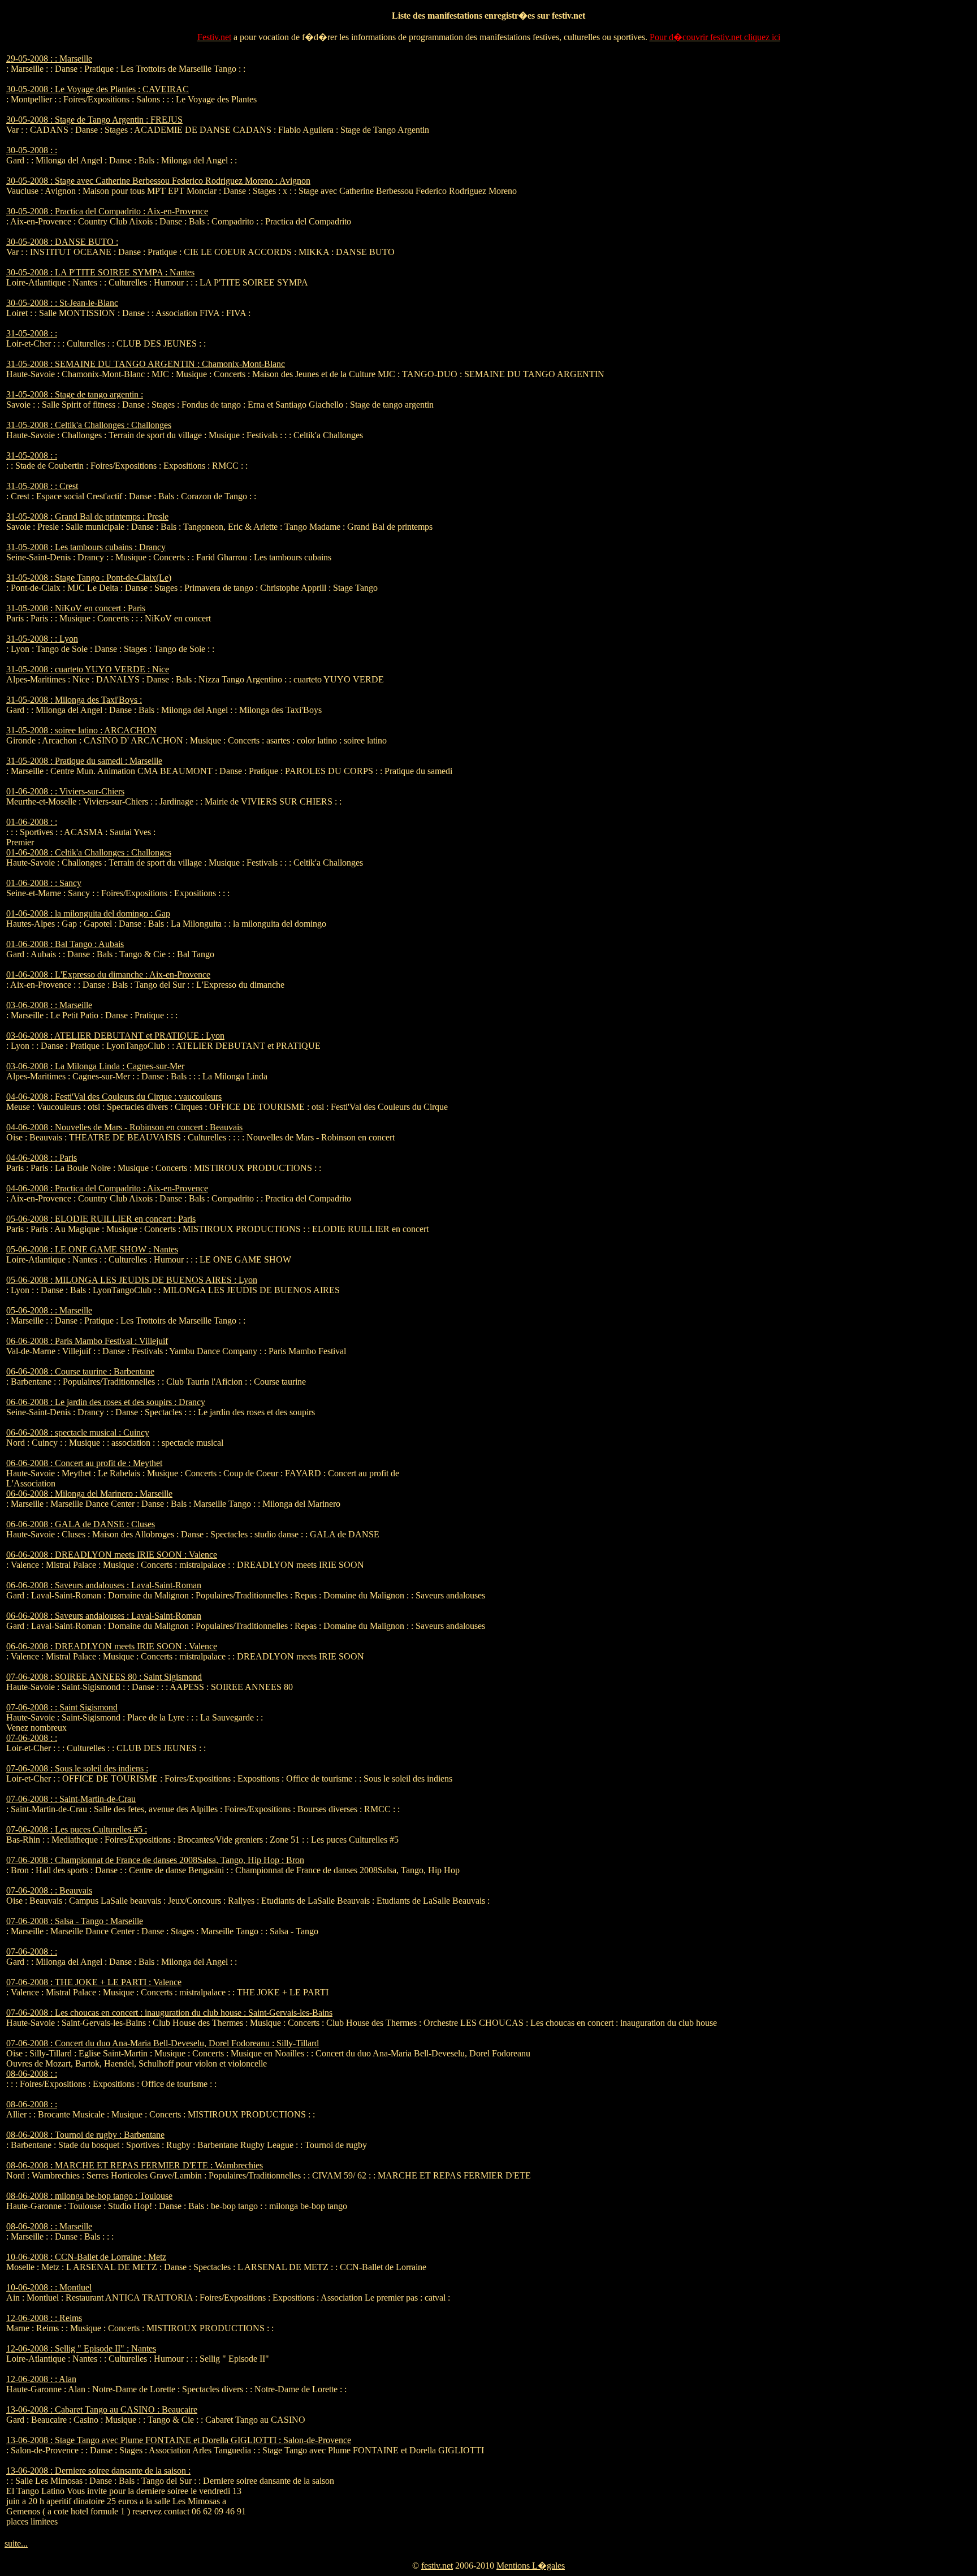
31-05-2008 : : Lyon (42, 639)
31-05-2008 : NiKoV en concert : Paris (76, 608)
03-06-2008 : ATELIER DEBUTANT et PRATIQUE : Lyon (115, 1036)
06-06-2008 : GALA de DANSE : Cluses (81, 1524)
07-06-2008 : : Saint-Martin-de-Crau (71, 1799)
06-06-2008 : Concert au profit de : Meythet (84, 1463)
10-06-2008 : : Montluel (49, 2287)
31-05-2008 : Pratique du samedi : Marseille (84, 761)
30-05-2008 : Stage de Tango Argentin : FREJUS (94, 120)
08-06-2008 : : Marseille (49, 2226)
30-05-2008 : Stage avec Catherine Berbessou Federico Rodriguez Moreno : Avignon (158, 181)
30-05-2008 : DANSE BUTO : (62, 242)
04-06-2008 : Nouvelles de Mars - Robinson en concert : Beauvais (124, 1127)
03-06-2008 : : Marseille (49, 1005)
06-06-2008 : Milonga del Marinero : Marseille (89, 1494)
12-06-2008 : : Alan (41, 2379)
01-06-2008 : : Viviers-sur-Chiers (65, 791)
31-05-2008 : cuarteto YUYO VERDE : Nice (88, 669)
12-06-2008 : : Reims (44, 2318)
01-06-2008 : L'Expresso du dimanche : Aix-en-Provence (108, 974)
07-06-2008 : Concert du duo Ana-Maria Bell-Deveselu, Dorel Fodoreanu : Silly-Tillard (163, 2043)
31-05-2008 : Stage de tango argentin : (75, 394)
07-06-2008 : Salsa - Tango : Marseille (75, 1921)
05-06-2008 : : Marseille (49, 1310)
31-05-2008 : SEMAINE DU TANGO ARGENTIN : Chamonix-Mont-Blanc (146, 364)
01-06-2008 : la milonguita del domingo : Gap (88, 913)
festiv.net (437, 2566)
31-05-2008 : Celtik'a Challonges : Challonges (89, 425)
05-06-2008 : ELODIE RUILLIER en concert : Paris (101, 1219)
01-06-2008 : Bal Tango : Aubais (65, 944)
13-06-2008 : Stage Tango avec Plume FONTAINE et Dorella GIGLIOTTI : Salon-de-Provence (179, 2440)
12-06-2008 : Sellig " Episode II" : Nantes (81, 2348)
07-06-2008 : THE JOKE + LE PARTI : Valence (94, 1982)
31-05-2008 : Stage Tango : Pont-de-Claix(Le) (89, 578)
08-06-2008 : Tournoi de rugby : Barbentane (85, 2135)
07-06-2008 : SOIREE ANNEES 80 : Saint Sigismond (104, 1677)
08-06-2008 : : (32, 2074)
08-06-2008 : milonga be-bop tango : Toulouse (89, 2196)
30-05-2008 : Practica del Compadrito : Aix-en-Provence (107, 211)
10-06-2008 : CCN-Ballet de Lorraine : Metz (86, 2257)
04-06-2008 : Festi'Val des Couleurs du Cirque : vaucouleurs (114, 1097)
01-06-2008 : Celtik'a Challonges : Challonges (89, 852)
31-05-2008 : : (32, 333)
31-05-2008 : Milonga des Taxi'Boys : (74, 700)
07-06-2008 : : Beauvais (49, 1890)
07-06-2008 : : (32, 1738)
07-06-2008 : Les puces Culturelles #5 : (77, 1829)
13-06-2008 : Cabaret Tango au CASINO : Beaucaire (102, 2409)
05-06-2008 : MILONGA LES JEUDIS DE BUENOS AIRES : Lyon (132, 1280)
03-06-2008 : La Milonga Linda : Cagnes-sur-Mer (95, 1066)
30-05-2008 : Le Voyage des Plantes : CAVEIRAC (98, 89)
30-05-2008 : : (32, 150)
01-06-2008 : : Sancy (44, 883)
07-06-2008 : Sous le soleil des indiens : (77, 1768)
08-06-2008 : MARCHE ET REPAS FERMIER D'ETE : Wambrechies (135, 2165)
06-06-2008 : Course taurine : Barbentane (80, 1371)
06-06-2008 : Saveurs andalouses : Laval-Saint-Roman (104, 1585)
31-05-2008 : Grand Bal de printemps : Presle (87, 517)
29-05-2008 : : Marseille (49, 59)
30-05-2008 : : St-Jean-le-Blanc (62, 303)
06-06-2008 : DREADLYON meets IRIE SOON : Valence (112, 1555)
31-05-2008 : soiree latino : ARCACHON (81, 730)
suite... (16, 2543)
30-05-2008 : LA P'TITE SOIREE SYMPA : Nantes (100, 272)
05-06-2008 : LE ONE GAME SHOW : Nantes (92, 1249)
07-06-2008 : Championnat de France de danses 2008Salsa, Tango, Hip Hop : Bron (155, 1860)
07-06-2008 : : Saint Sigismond (62, 1707)
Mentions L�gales (531, 2566)
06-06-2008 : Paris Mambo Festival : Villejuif (87, 1341)
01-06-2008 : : (32, 822)
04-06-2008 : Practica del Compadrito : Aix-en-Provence (107, 1188)
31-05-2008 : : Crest (42, 486)
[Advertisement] (758, 223)
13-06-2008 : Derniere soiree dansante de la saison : (98, 2471)
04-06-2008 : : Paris (42, 1158)
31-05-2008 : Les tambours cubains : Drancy (86, 547)
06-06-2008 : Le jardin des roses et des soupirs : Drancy (106, 1402)
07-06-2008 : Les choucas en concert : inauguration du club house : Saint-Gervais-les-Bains (169, 2013)
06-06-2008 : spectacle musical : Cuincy (78, 1432)
